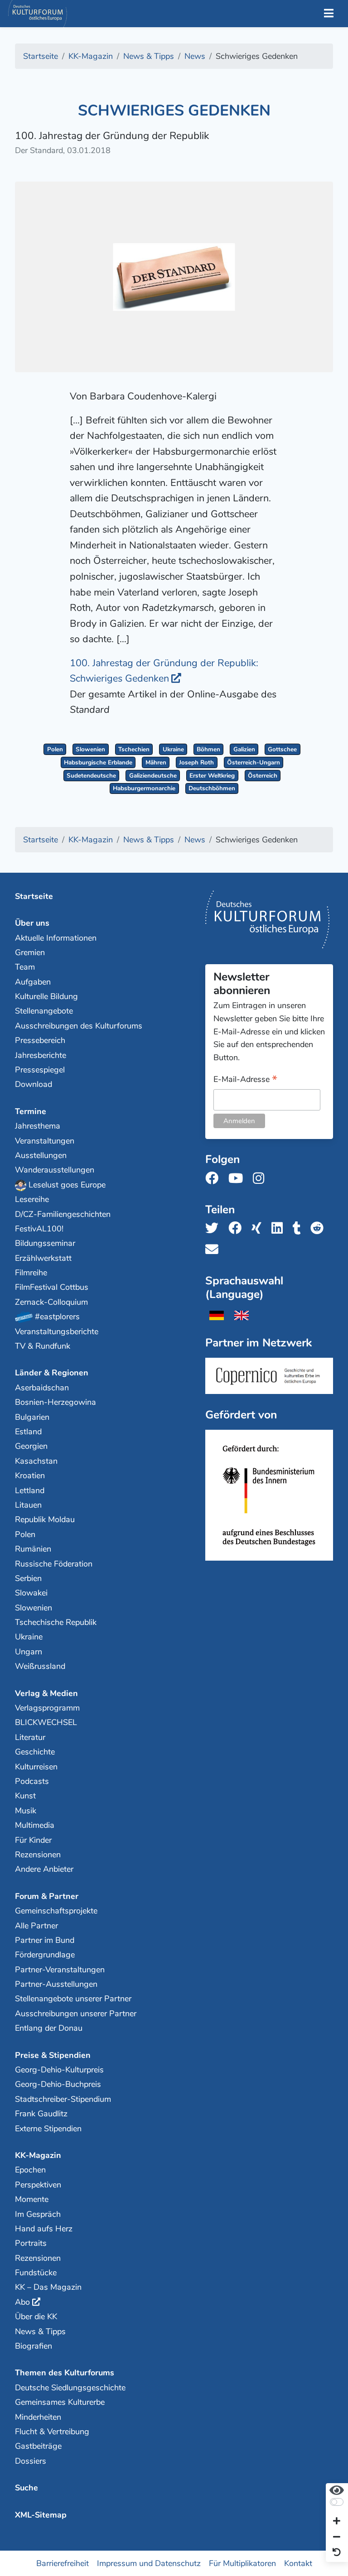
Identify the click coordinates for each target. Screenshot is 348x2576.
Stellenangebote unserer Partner (73, 1999)
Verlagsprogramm (47, 1708)
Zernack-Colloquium (51, 1302)
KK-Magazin (38, 2155)
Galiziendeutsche (153, 776)
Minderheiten (38, 2417)
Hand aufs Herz (44, 2229)
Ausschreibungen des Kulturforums (79, 1026)
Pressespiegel (40, 1070)
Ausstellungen (41, 1155)
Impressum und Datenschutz (149, 2563)
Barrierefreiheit (63, 2563)
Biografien (34, 2346)
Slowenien (90, 749)
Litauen (28, 1505)
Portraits (31, 2243)
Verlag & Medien (46, 1693)
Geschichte (35, 1752)
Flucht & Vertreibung (52, 2432)
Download (34, 1084)
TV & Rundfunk (43, 1346)
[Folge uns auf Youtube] (238, 1179)
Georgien (31, 1446)
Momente (32, 2199)
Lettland (30, 1490)
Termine (31, 1111)
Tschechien (134, 749)
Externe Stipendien (48, 2129)
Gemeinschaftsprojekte (56, 1911)
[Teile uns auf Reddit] (320, 1228)
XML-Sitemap (41, 2515)
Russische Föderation (54, 1564)
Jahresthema (38, 1126)
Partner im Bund (45, 1940)
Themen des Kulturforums (65, 2373)
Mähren (156, 762)
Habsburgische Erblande (98, 762)
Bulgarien (32, 1417)
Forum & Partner (47, 1896)
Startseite (34, 896)
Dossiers (31, 2461)
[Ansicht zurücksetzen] (337, 2553)
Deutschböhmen (212, 788)
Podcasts (32, 1781)
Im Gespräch (38, 2214)
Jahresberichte (41, 1055)
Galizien (244, 749)
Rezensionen (38, 1855)
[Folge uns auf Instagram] (261, 1179)
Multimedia (35, 1825)
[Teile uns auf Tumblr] (300, 1228)
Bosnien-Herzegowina (56, 1402)
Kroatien (30, 1475)
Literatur (30, 1737)
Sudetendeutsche (91, 776)
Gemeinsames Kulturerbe (60, 2402)
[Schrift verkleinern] (337, 2537)
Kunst (25, 1796)
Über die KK (36, 2316)
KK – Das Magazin (48, 2287)
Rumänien (33, 1549)
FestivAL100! (39, 1229)
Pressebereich (40, 1040)
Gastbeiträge (38, 2446)
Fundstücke (36, 2273)
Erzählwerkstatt (43, 1258)
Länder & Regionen (52, 1373)
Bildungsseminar (45, 1243)
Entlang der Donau (49, 2028)
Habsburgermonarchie (144, 788)
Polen (55, 749)
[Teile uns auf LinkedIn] (280, 1228)
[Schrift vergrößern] (337, 2522)
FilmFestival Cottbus (52, 1287)
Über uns (32, 923)
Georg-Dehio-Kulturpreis (59, 2070)
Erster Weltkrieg (212, 776)
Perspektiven (38, 2185)
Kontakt (298, 2563)
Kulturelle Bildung (46, 996)
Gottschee (282, 749)
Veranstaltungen (45, 1141)
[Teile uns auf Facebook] (238, 1228)
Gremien (30, 952)
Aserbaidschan (42, 1388)
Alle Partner (36, 1926)
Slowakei (31, 1593)
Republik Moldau (45, 1519)
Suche (27, 2488)
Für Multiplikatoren (242, 2563)
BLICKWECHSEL (46, 1722)
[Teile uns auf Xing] (259, 1228)
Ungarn (29, 1652)
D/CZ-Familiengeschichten (63, 1214)
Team (25, 967)
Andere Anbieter (44, 1869)
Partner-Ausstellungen (56, 1984)
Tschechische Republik (56, 1622)
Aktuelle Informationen (56, 938)
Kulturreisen (36, 1767)
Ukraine (173, 749)
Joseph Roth (196, 762)
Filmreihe (31, 1273)
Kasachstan (36, 1461)
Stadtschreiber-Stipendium (63, 2099)
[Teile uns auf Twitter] (215, 1228)
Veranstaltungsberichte (57, 1331)
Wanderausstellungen (55, 1170)
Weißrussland (40, 1666)
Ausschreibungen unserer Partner (76, 2014)
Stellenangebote (44, 1011)
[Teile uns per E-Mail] (215, 1250)
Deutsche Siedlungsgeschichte (70, 2388)
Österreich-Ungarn (254, 762)
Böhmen (208, 749)
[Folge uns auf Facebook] (215, 1179)
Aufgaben (33, 982)
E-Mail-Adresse (245, 1080)
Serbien (28, 1578)
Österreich (263, 776)
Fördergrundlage (45, 1955)
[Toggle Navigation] (329, 14)
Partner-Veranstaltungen (60, 1970)
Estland (28, 1432)
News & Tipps (40, 2331)
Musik (26, 1811)
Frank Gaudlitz (41, 2114)
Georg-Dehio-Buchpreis (58, 2084)
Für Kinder (33, 1840)
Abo (22, 2302)
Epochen (30, 2170)
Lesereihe (32, 1199)
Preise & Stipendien (53, 2055)
